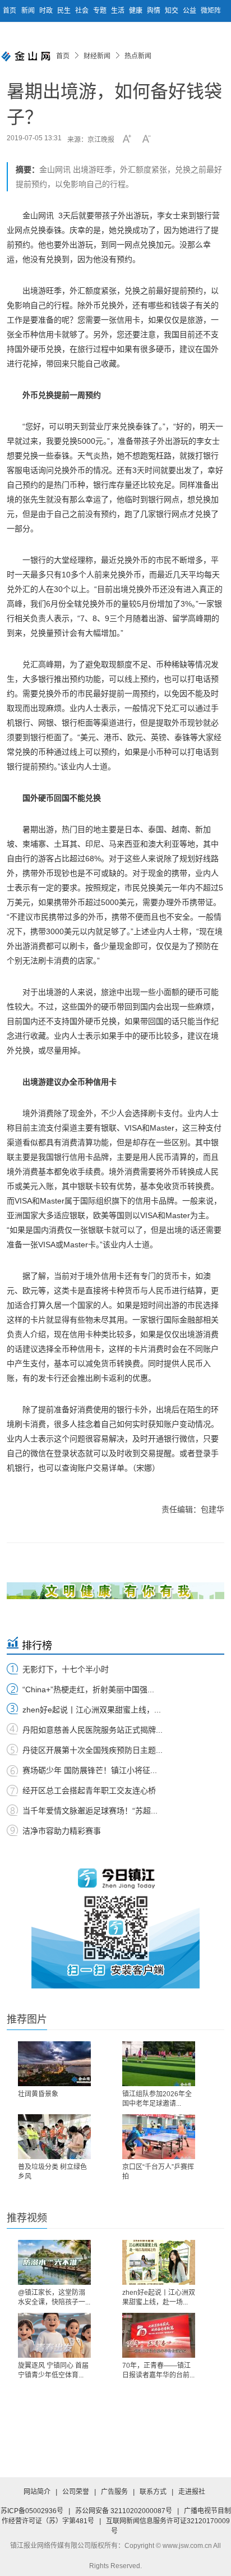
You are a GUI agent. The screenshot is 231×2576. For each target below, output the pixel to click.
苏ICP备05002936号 (32, 2511)
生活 (119, 11)
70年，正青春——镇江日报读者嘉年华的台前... (158, 2370)
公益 (190, 11)
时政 (47, 11)
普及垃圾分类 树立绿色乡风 (52, 2172)
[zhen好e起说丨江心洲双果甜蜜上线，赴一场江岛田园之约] (159, 2262)
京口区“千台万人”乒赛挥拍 (158, 2172)
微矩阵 (211, 11)
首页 (10, 11)
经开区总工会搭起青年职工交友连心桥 (89, 1790)
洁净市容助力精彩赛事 (62, 1831)
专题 (101, 11)
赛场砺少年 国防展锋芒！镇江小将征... (90, 1770)
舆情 (154, 11)
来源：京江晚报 (91, 140)
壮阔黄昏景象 (38, 2094)
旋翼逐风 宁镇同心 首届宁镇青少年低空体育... (53, 2370)
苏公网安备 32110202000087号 (124, 2511)
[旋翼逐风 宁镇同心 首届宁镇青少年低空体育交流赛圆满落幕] (54, 2335)
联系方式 (153, 2492)
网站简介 (37, 2492)
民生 (65, 11)
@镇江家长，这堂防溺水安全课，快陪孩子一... (54, 2297)
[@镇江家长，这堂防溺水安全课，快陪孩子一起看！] (54, 2262)
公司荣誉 (76, 2492)
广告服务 (114, 2492)
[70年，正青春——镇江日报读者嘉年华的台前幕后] (159, 2335)
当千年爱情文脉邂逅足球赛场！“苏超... (90, 1811)
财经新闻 (97, 56)
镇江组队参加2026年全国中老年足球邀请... (157, 2099)
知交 (172, 11)
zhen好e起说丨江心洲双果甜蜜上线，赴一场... (159, 2297)
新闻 (29, 11)
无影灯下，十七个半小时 (66, 1669)
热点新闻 (138, 56)
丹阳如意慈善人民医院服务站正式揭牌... (93, 1730)
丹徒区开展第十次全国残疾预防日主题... (93, 1750)
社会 (83, 11)
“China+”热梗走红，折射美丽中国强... (88, 1689)
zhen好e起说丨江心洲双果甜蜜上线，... (92, 1710)
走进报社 (192, 2492)
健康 (137, 11)
